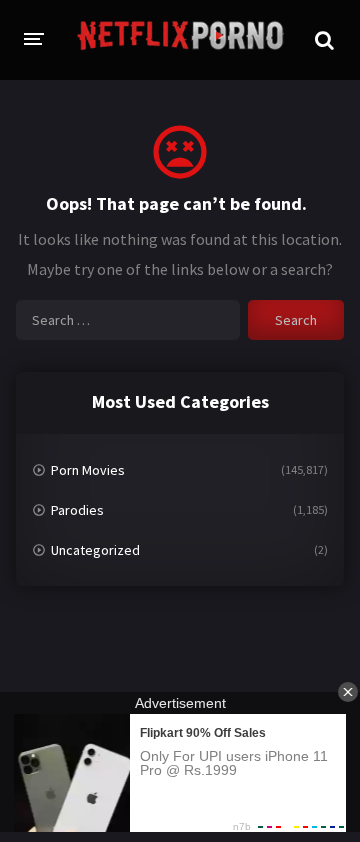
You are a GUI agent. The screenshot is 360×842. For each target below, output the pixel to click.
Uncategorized (95, 550)
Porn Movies (88, 470)
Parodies (77, 510)
